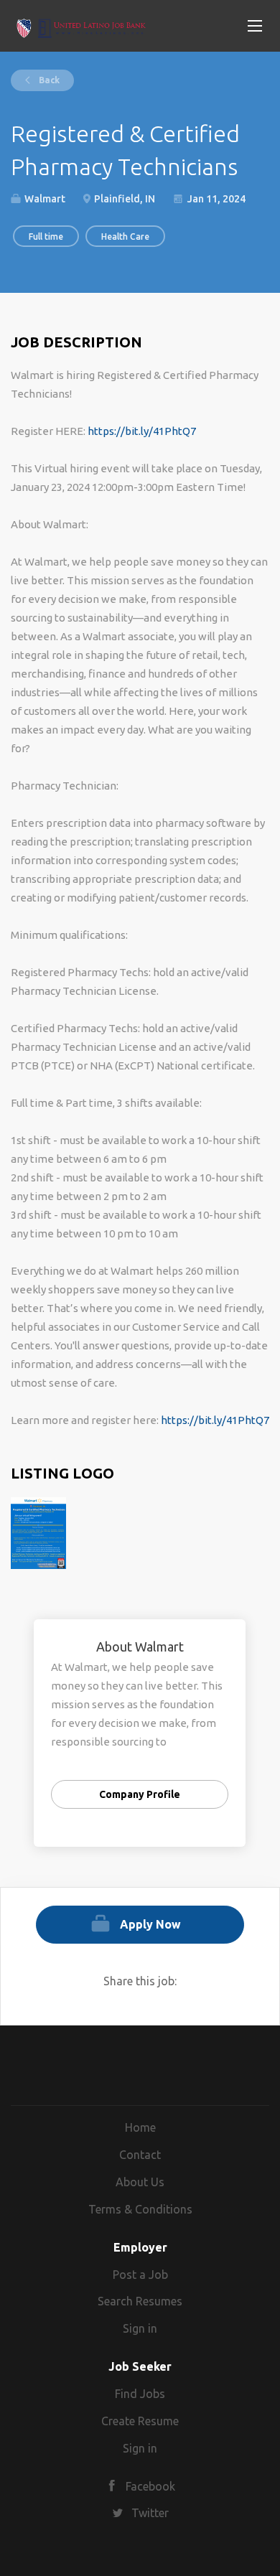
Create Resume (140, 2421)
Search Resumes (140, 2301)
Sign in (140, 2328)
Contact (140, 2155)
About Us (140, 2182)
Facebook (150, 2486)
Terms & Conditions (140, 2209)
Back (48, 80)
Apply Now (150, 1924)
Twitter (150, 2513)
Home (140, 2127)
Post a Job (140, 2275)
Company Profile (140, 1794)
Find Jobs (140, 2394)
